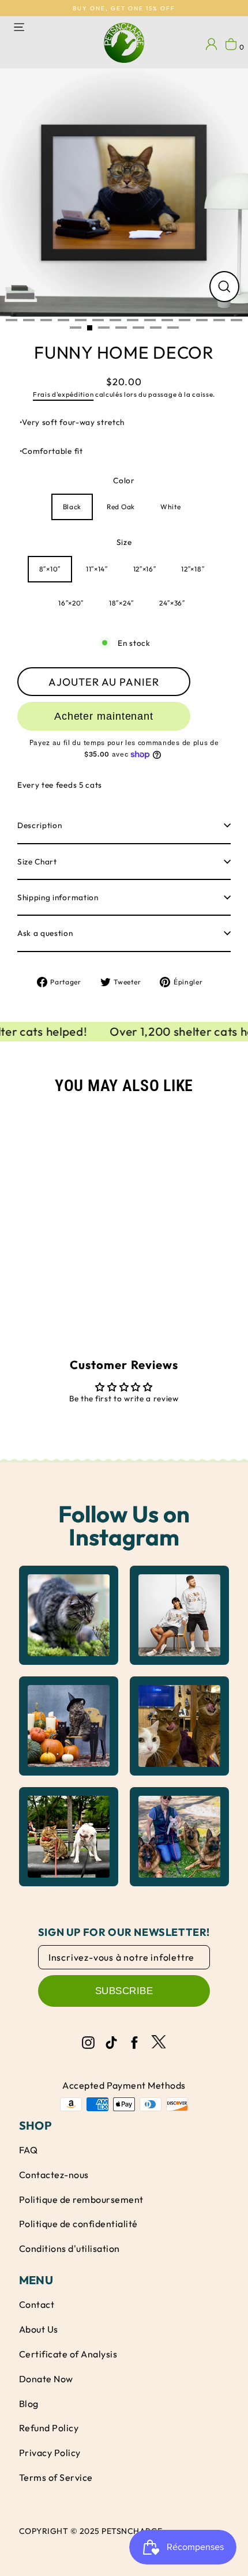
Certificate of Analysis (68, 2354)
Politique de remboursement (81, 2199)
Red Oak (121, 507)
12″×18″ (193, 569)
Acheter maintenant (104, 716)
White (170, 507)
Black (72, 507)
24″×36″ (172, 603)
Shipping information (58, 897)
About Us (39, 2329)
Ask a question (45, 933)
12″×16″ (145, 569)
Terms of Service (56, 2477)
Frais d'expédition (63, 394)
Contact (37, 2304)
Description (40, 825)
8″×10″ (50, 569)
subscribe (124, 1991)
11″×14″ (97, 569)
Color (124, 480)
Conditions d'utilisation (69, 2248)
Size (124, 542)
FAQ (28, 2150)
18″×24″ (121, 603)
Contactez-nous (54, 2175)
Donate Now (46, 2379)
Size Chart (37, 862)
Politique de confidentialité (78, 2224)
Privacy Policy (50, 2453)
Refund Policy (49, 2428)
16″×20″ (71, 603)
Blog (29, 2404)
